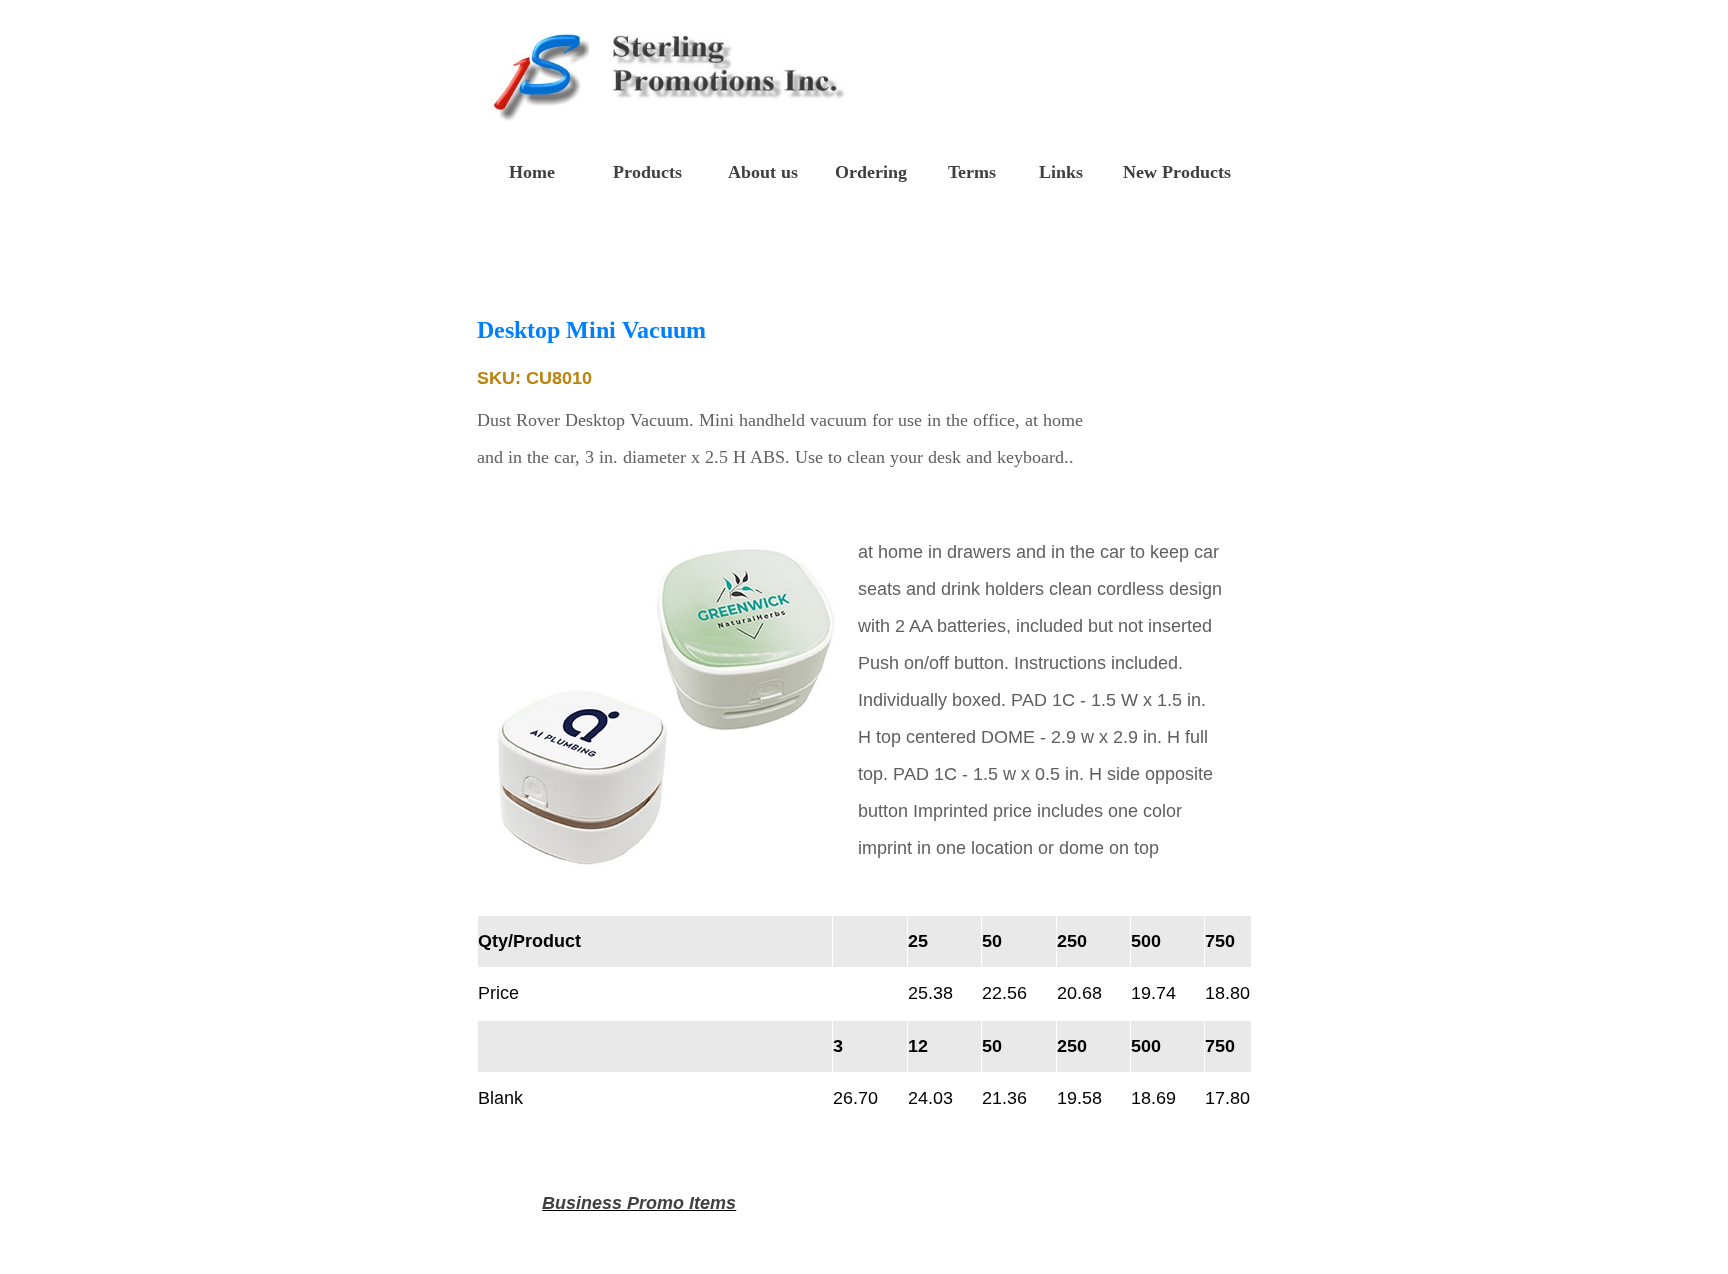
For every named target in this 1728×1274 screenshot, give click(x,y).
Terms (972, 172)
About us (763, 172)
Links (1061, 172)
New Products (1177, 172)
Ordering (871, 172)
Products (647, 172)
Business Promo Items (639, 1203)
